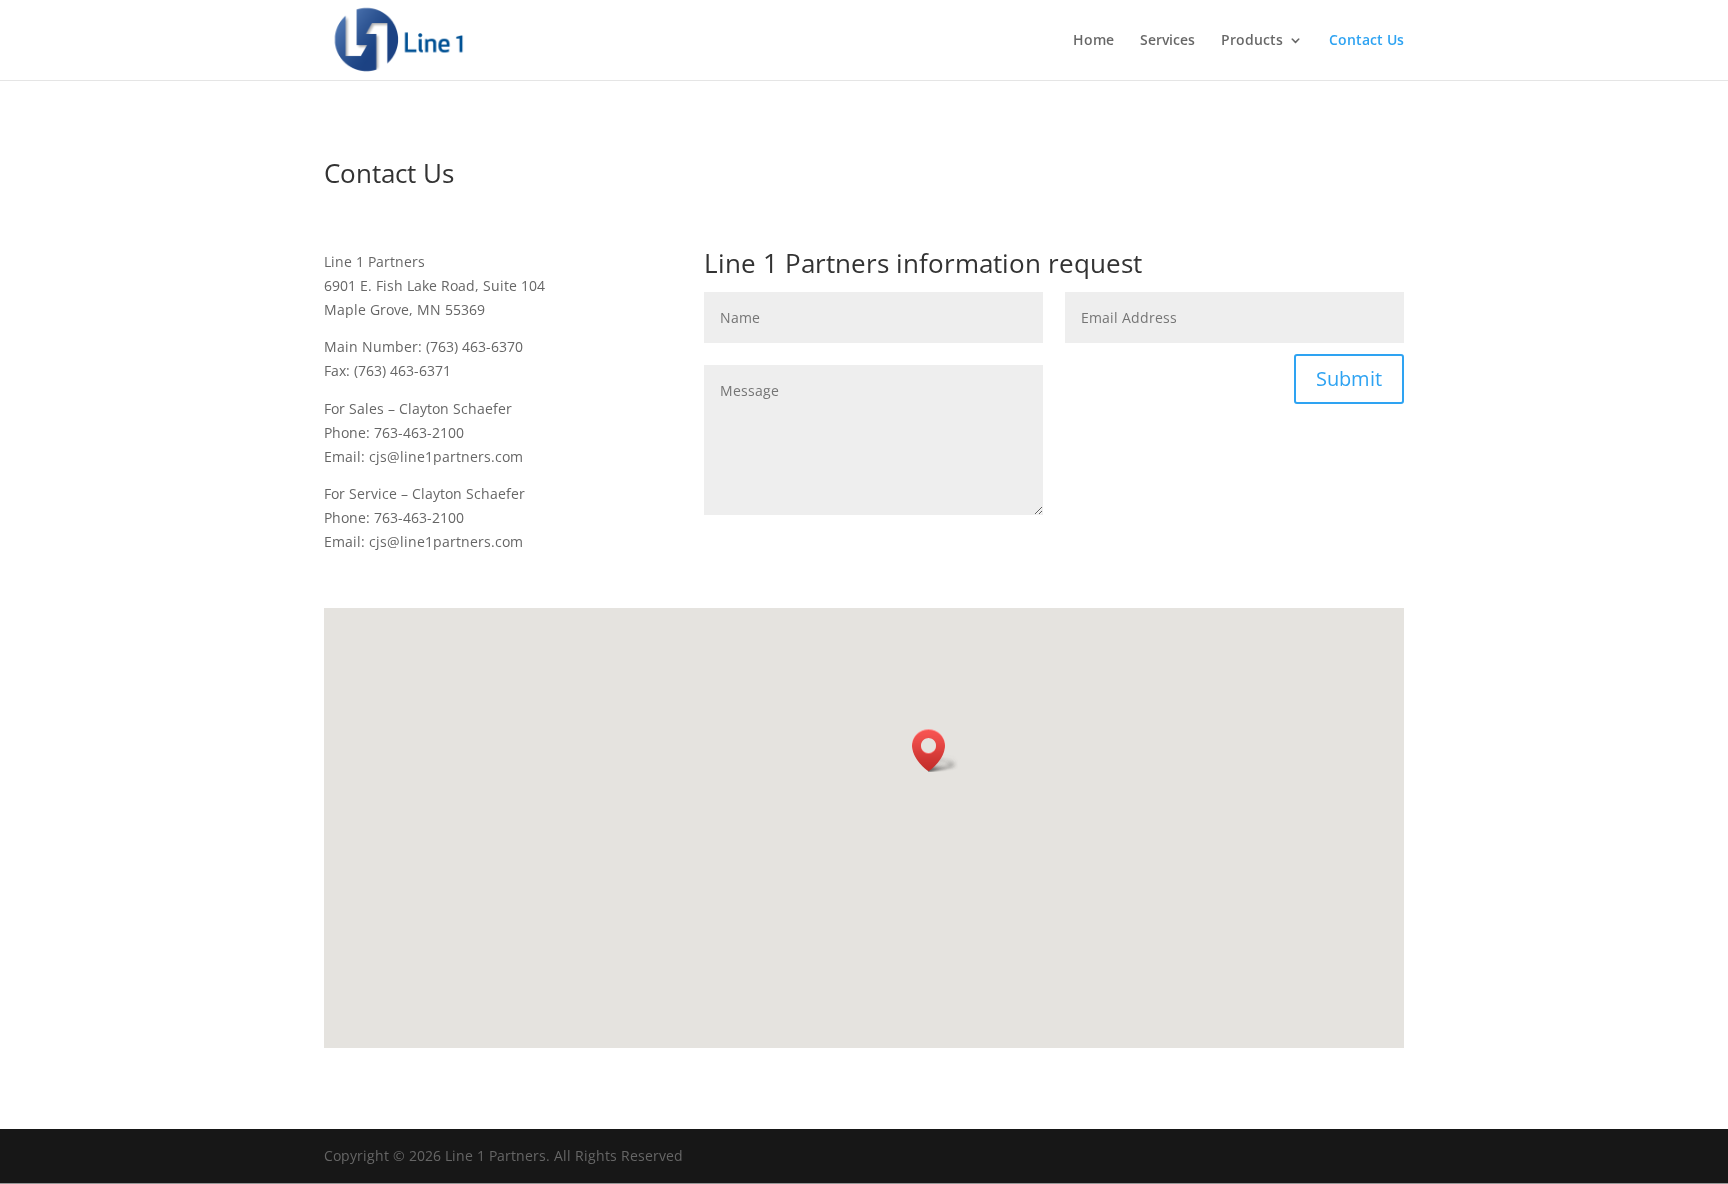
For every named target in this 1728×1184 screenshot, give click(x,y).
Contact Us (1366, 41)
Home (1093, 41)
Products (1252, 41)
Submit (1349, 378)
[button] (935, 750)
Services (1167, 41)
